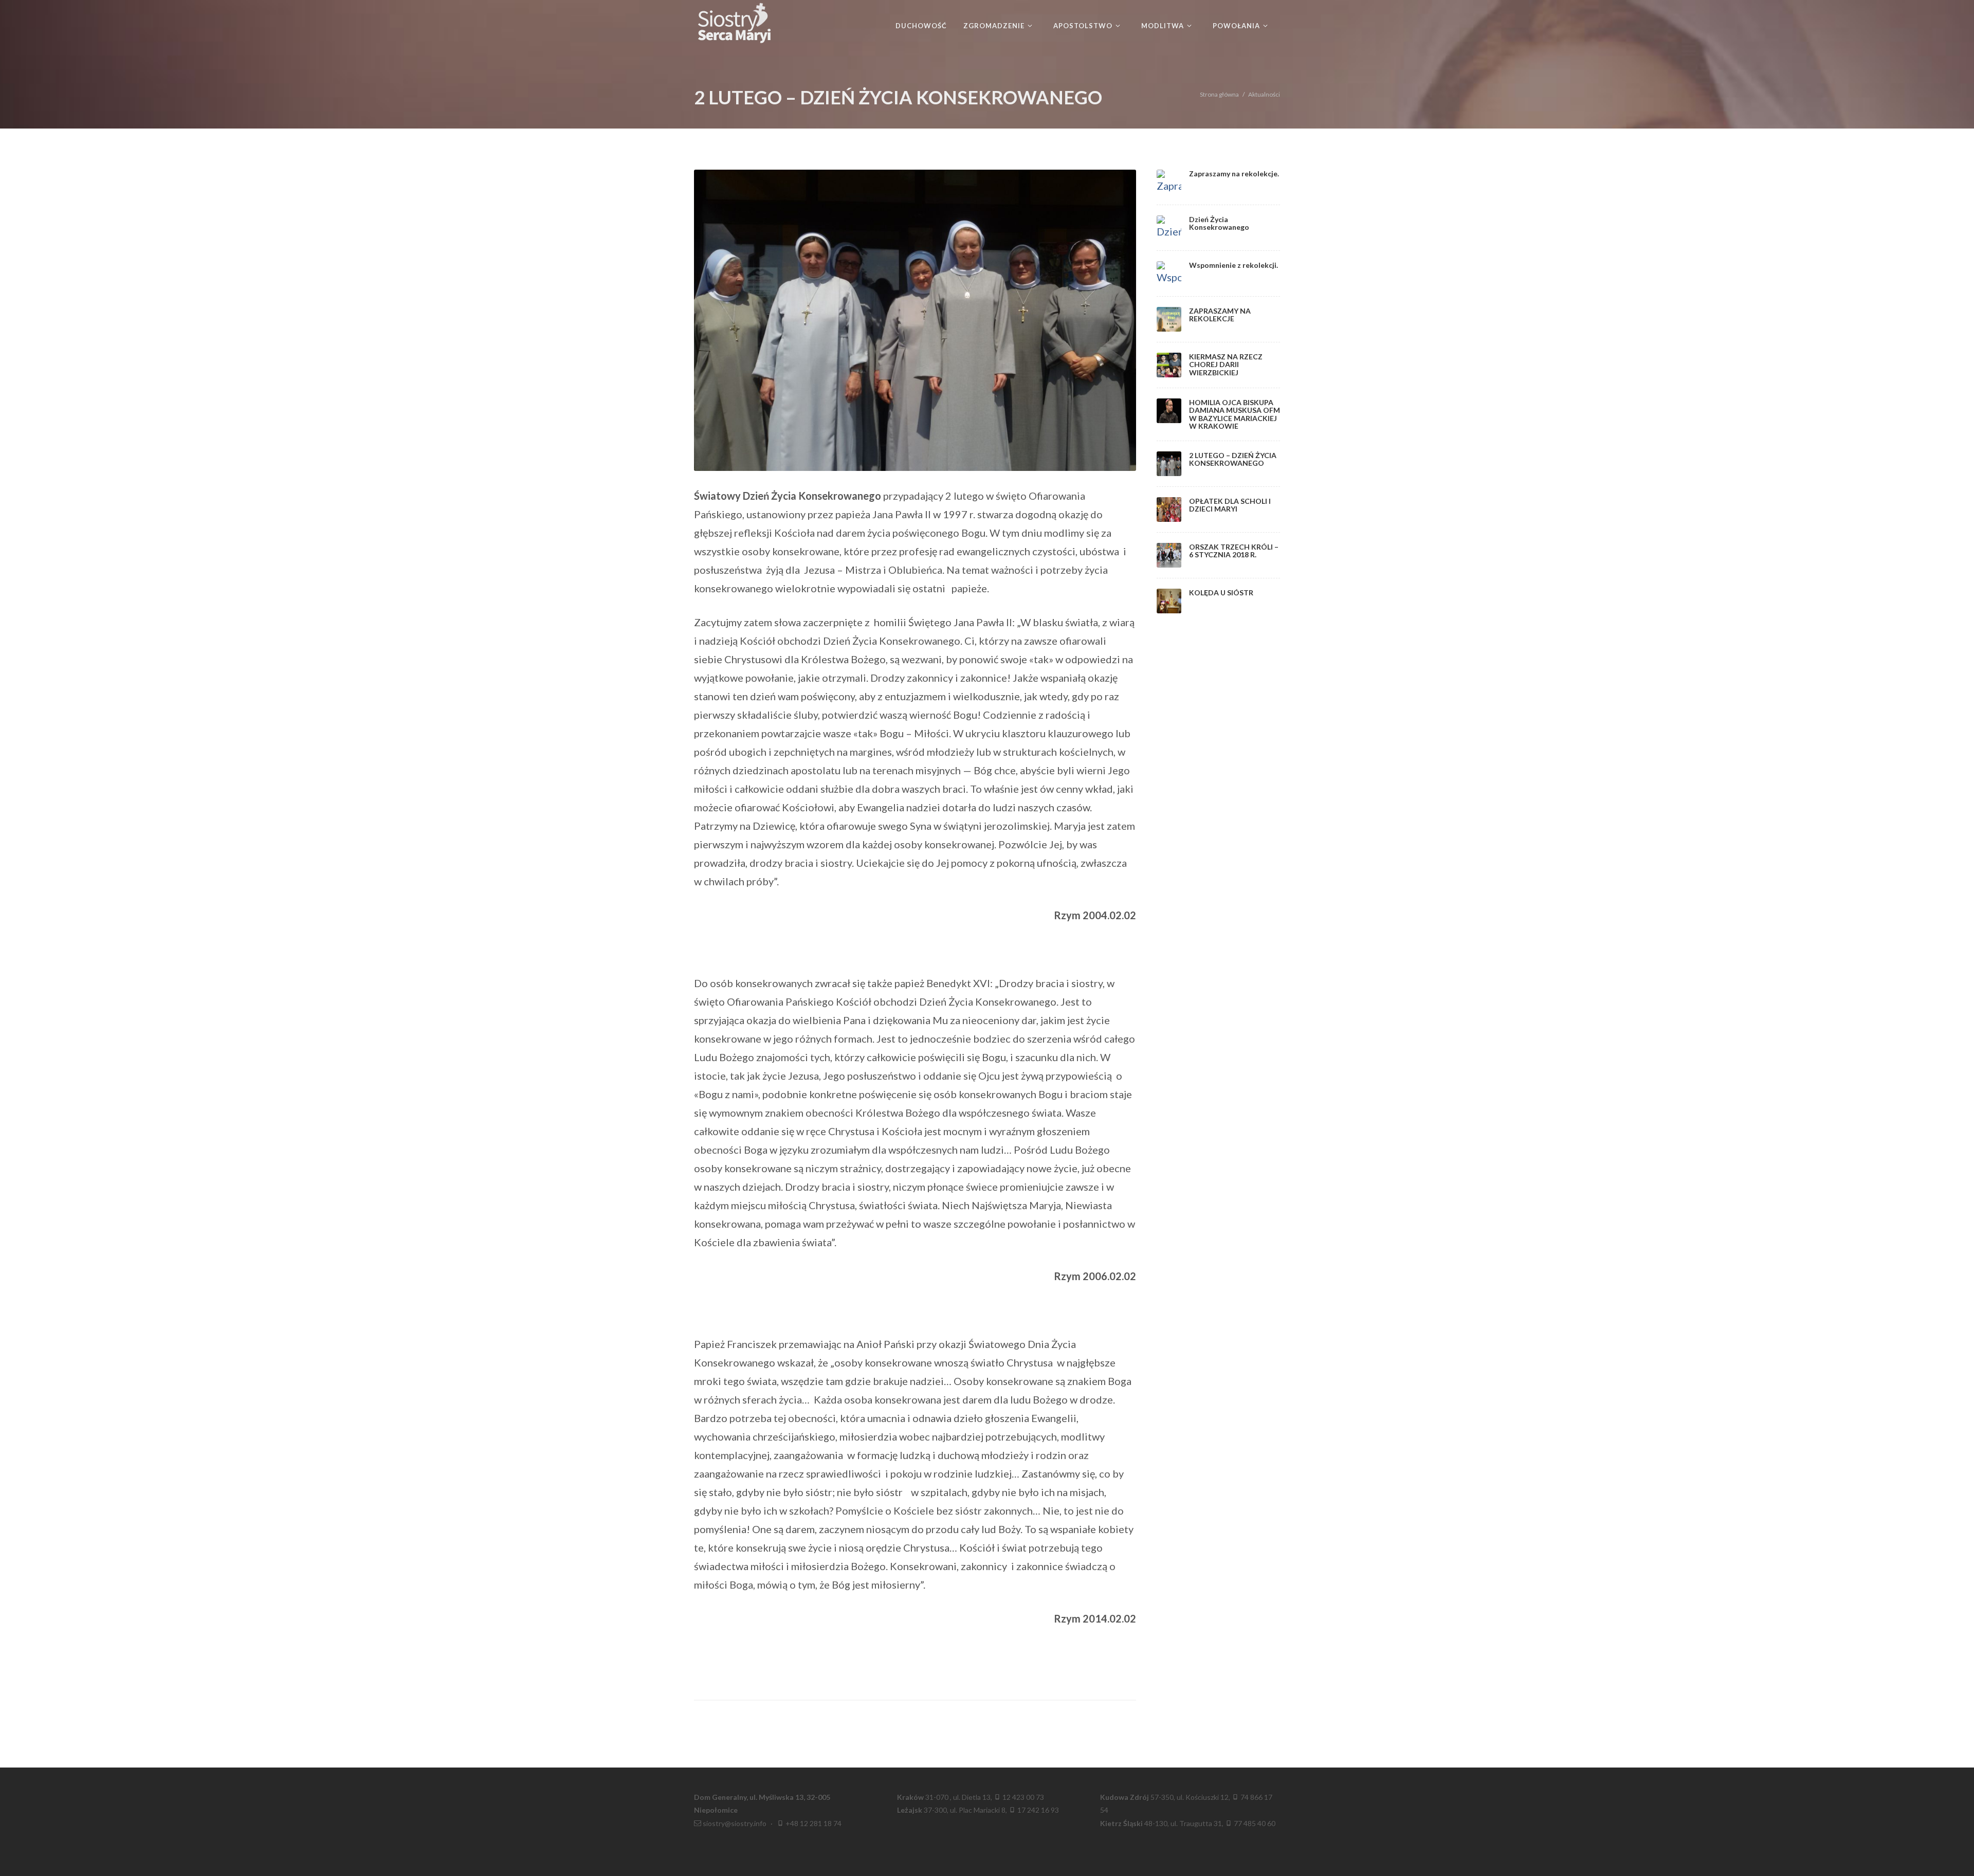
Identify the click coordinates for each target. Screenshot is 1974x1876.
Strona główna (1219, 94)
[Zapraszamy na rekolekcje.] (1169, 182)
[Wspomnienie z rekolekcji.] (1169, 274)
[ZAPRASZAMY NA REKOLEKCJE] (1169, 319)
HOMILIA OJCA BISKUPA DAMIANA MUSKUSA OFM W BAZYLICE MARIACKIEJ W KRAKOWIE (1235, 414)
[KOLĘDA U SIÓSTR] (1169, 601)
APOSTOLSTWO (1084, 26)
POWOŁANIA (1237, 26)
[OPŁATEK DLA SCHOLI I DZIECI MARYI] (1169, 509)
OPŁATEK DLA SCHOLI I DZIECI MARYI (1230, 505)
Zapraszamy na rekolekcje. (1234, 174)
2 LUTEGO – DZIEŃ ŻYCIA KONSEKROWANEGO (1233, 459)
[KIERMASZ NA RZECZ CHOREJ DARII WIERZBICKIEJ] (1169, 365)
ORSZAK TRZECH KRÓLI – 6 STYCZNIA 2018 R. (1234, 551)
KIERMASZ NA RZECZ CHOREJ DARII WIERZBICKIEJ (1226, 365)
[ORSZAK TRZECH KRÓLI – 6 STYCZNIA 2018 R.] (1169, 555)
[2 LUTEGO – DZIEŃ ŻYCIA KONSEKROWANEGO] (1169, 464)
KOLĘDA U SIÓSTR (1221, 593)
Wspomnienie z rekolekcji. (1233, 265)
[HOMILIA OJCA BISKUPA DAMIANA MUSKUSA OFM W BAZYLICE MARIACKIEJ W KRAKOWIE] (1169, 411)
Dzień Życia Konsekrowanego (1219, 223)
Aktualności (1264, 94)
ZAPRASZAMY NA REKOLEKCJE (1220, 315)
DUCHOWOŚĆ (921, 26)
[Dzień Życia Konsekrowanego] (1169, 228)
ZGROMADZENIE (995, 26)
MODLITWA (1164, 26)
